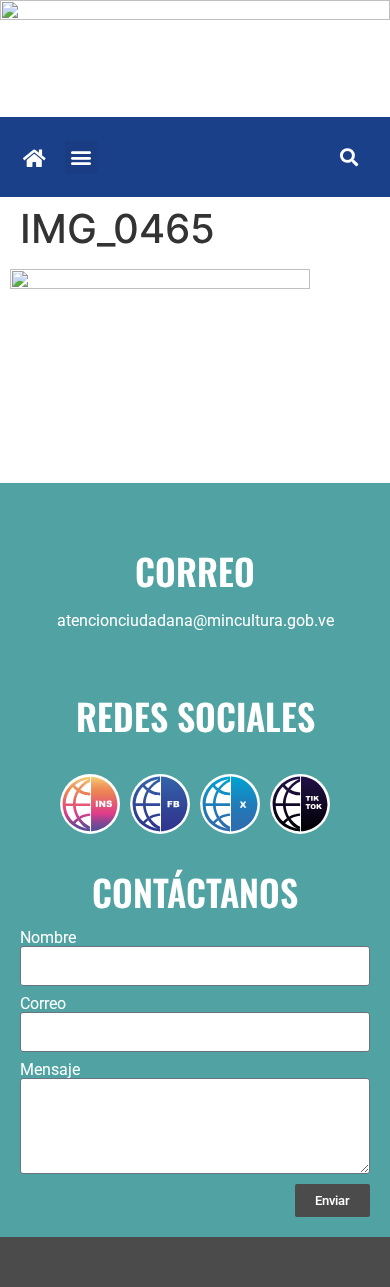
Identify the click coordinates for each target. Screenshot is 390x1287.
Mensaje (50, 1070)
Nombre (48, 938)
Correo (43, 1004)
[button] (81, 157)
